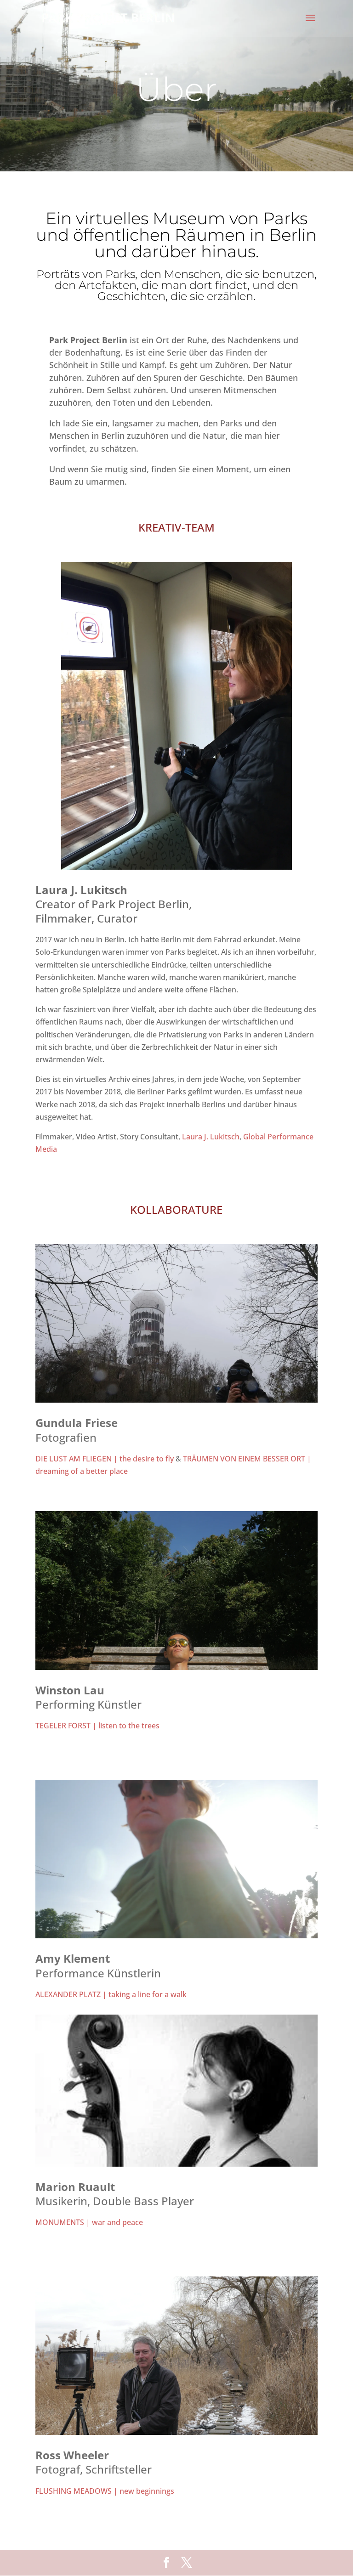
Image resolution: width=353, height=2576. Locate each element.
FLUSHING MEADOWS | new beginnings (105, 2491)
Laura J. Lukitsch (211, 1137)
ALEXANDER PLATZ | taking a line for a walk (111, 1994)
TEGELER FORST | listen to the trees (97, 1726)
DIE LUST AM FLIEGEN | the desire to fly (105, 1459)
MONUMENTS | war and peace (89, 2222)
